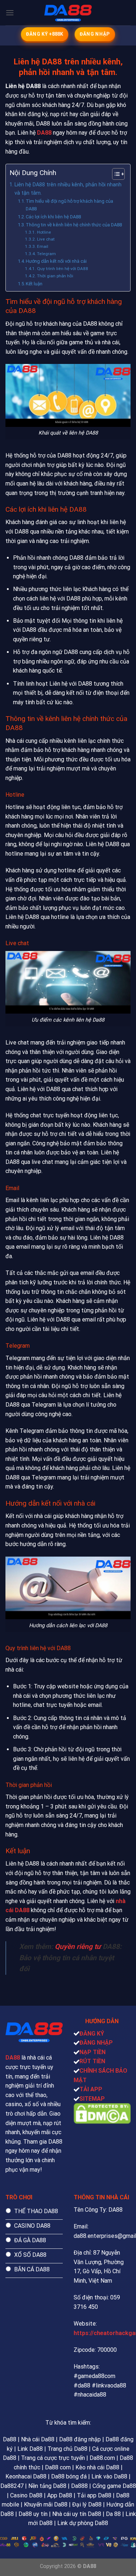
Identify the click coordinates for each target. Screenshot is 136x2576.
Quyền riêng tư (78, 1947)
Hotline (44, 232)
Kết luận (34, 284)
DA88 (44, 133)
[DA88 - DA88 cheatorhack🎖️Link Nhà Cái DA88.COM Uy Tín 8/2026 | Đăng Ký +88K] (68, 13)
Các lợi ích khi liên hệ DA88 (53, 217)
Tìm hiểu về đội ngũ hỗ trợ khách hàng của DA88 (69, 205)
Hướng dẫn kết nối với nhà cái (56, 261)
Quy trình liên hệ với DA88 (62, 269)
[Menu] (10, 13)
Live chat (46, 239)
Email (42, 246)
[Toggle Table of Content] (115, 174)
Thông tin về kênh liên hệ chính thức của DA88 (74, 225)
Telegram (46, 254)
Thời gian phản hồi (55, 276)
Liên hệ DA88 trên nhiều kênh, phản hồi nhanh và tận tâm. (68, 189)
